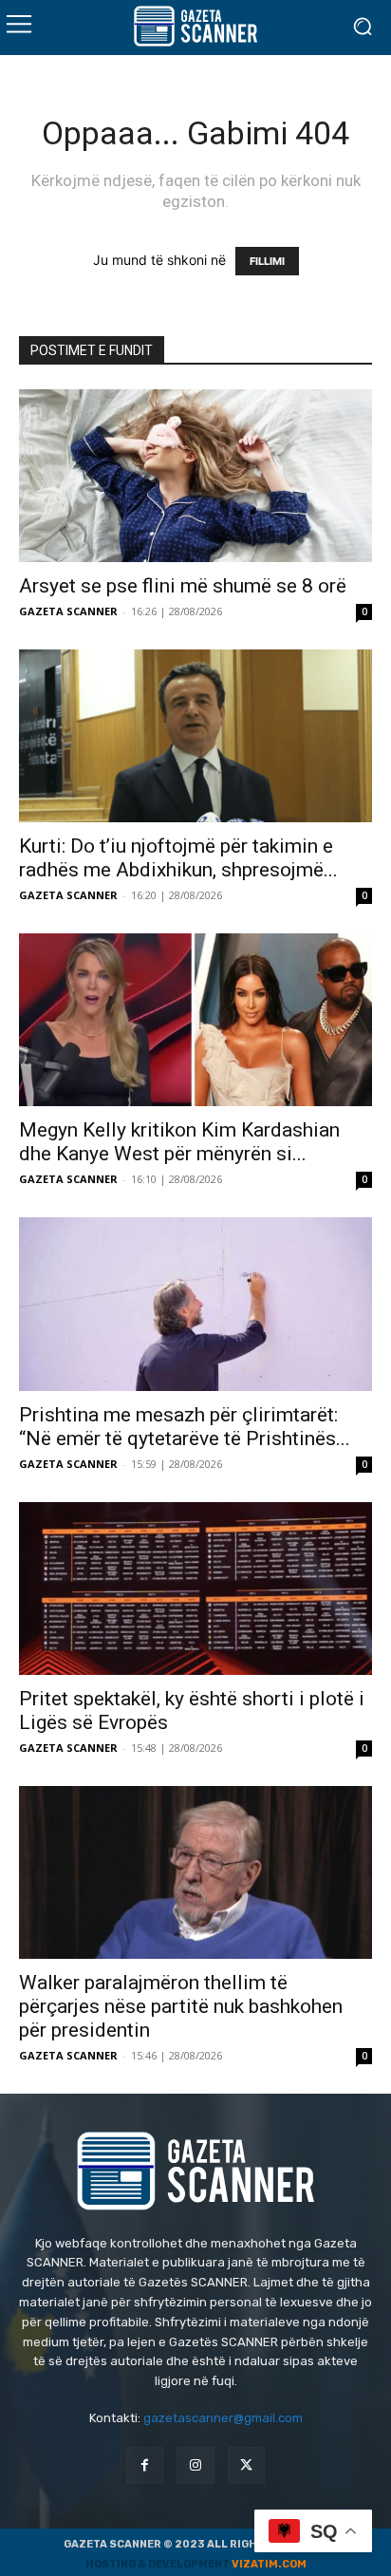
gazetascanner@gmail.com (223, 2418)
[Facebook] (145, 2465)
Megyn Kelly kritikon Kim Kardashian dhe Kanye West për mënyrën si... (179, 1142)
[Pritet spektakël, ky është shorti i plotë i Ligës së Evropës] (195, 1589)
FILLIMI (267, 261)
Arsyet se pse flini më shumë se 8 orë (183, 586)
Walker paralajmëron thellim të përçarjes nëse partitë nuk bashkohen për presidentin (181, 2006)
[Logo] (195, 26)
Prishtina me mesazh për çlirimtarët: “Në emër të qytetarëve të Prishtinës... (185, 1427)
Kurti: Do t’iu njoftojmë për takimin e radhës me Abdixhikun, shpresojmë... (178, 858)
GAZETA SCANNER (68, 611)
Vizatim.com (269, 2564)
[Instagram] (195, 2465)
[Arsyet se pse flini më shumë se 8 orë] (195, 476)
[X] (246, 2465)
